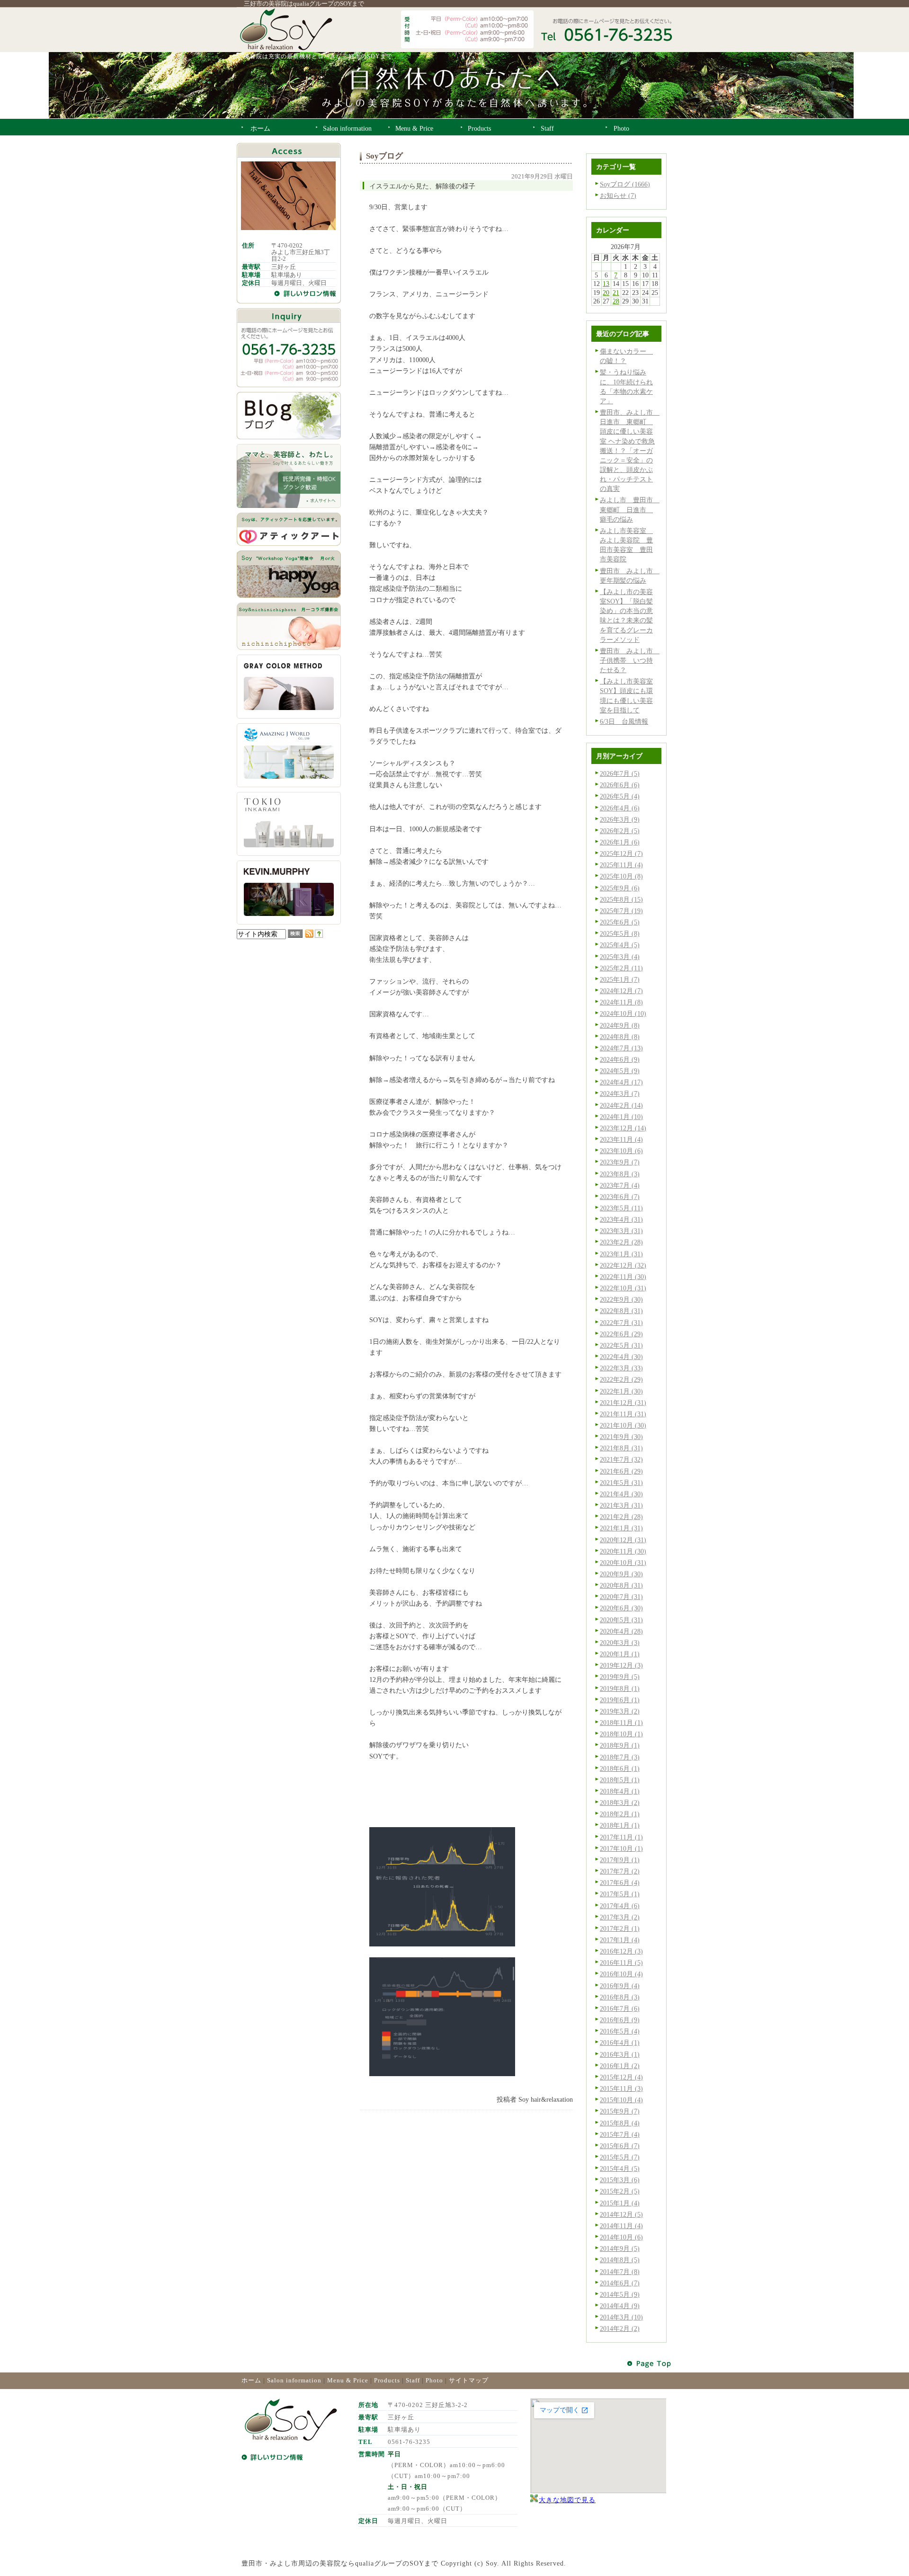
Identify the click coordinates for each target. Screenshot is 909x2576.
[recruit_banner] (289, 506)
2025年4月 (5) (620, 945)
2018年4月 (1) (620, 1791)
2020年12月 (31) (623, 1540)
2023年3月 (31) (621, 1231)
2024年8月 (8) (620, 1037)
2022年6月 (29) (621, 1334)
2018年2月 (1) (620, 1814)
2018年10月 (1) (621, 1734)
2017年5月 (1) (620, 1894)
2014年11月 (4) (621, 2226)
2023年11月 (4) (621, 1139)
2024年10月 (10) (623, 1013)
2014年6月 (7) (620, 2283)
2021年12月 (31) (623, 1403)
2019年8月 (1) (620, 1688)
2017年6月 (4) (620, 1883)
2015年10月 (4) (621, 2100)
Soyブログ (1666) (625, 184)
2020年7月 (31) (621, 1597)
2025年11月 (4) (621, 865)
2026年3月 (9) (620, 819)
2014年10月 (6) (621, 2237)
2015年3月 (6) (620, 2180)
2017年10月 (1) (621, 1848)
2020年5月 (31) (621, 1620)
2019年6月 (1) (620, 1700)
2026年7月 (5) (620, 773)
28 (616, 301)
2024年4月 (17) (621, 1082)
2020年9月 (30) (621, 1574)
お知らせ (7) (618, 195)
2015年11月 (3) (621, 2088)
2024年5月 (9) (620, 1071)
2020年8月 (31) (621, 1585)
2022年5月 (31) (621, 1345)
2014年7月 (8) (620, 2272)
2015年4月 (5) (620, 2168)
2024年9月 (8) (620, 1025)
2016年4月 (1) (620, 2043)
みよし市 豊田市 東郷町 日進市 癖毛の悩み (630, 509)
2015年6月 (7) (620, 2146)
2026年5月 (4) (620, 796)
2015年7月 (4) (620, 2134)
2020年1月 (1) (620, 1654)
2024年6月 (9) (620, 1059)
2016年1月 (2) (620, 2066)
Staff (413, 2380)
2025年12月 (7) (621, 853)
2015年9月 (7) (620, 2111)
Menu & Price (348, 2380)
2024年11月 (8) (621, 1002)
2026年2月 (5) (620, 831)
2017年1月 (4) (620, 1940)
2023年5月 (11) (621, 1208)
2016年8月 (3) (620, 1997)
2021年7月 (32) (621, 1459)
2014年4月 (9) (620, 2306)
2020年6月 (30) (621, 1608)
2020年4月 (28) (621, 1631)
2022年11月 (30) (623, 1277)
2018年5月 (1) (620, 1780)
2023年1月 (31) (621, 1254)
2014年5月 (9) (620, 2294)
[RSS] (309, 935)
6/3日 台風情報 (624, 721)
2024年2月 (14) (621, 1105)
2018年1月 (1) (620, 1825)
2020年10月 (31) (623, 1563)
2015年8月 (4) (620, 2123)
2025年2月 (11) (621, 968)
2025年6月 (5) (620, 922)
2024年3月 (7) (620, 1093)
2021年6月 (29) (621, 1471)
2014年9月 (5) (620, 2248)
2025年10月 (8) (621, 876)
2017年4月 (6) (620, 1906)
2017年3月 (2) (620, 1917)
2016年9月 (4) (620, 1986)
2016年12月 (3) (621, 1951)
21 (616, 293)
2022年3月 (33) (621, 1368)
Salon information (294, 2380)
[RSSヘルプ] (319, 935)
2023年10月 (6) (621, 1151)
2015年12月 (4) (621, 2077)
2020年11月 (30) (623, 1551)
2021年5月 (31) (621, 1483)
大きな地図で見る (567, 2500)
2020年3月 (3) (620, 1643)
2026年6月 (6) (620, 785)
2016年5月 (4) (620, 2031)
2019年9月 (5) (620, 1677)
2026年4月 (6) (620, 808)
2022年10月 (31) (623, 1288)
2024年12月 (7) (621, 991)
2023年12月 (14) (623, 1128)
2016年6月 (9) (620, 2020)
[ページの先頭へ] (650, 2364)
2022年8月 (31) (621, 1311)
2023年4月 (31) (621, 1219)
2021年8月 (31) (621, 1448)
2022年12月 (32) (623, 1265)
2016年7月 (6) (620, 2008)
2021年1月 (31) (621, 1528)
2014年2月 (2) (620, 2328)
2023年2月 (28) (621, 1242)
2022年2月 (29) (621, 1379)
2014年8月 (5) (620, 2260)
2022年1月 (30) (621, 1391)
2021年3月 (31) (621, 1505)
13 (606, 284)
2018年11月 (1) (621, 1723)
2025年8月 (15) (621, 899)
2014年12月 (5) (621, 2214)
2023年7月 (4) (620, 1185)
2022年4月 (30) (621, 1357)
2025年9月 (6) (620, 888)
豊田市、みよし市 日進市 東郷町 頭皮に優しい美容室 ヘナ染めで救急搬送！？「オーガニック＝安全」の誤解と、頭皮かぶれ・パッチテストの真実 (630, 450)
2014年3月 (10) (621, 2317)
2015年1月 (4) (620, 2203)
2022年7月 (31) (621, 1323)
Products (387, 2380)
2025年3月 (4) (620, 957)
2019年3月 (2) (620, 1711)
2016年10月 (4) (621, 1974)
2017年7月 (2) (620, 1871)
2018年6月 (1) (620, 1768)
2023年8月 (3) (620, 1174)
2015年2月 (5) (620, 2191)
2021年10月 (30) (623, 1425)
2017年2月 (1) (620, 1928)
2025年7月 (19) (621, 911)
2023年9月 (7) (620, 1162)
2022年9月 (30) (621, 1299)
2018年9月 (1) (620, 1745)
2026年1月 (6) (620, 842)
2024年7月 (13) (621, 1048)
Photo (434, 2380)
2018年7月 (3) (620, 1757)
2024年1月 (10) (621, 1117)
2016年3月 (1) (620, 2054)
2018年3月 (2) (620, 1803)
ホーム (251, 2380)
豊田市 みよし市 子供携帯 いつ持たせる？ (630, 660)
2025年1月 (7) (620, 979)
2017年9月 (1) (620, 1860)
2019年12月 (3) (621, 1665)
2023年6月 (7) (620, 1197)
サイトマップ (469, 2380)
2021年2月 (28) (621, 1517)
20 (606, 293)
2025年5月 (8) (620, 933)
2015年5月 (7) (620, 2157)
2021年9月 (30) (621, 1437)
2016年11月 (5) (621, 1963)
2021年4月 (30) (621, 1494)
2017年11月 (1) (621, 1837)
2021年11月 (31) (623, 1414)
